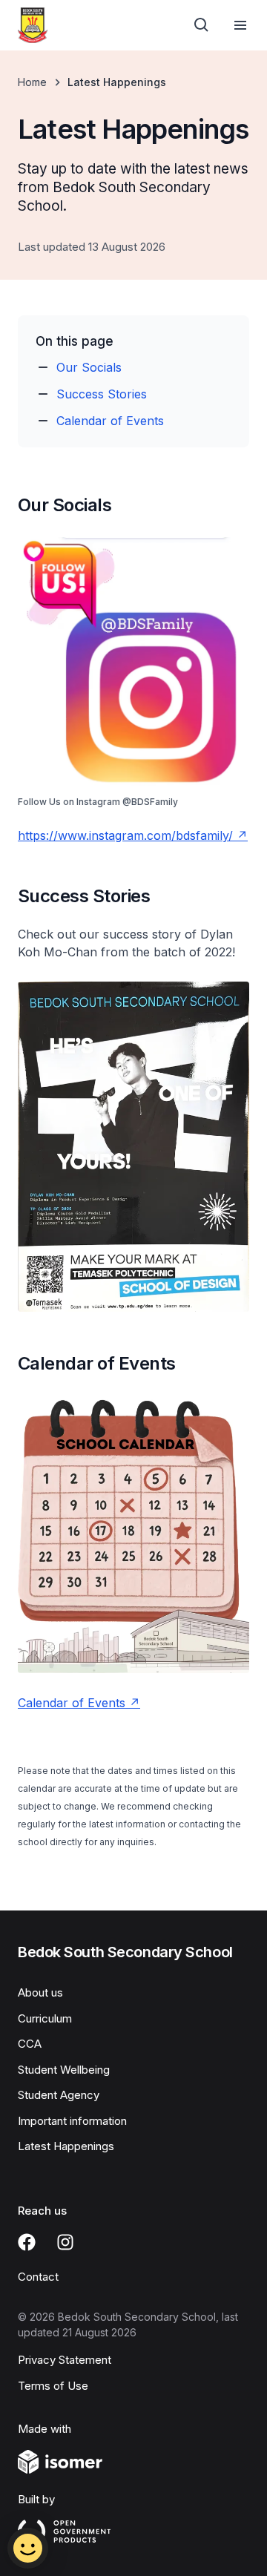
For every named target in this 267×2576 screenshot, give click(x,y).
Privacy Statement (65, 2360)
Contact (38, 2277)
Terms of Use (53, 2386)
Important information (72, 2121)
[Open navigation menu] (240, 25)
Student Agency (59, 2095)
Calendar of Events (110, 421)
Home (32, 82)
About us (40, 1992)
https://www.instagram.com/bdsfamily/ (125, 835)
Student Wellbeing (64, 2070)
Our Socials (89, 367)
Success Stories (102, 394)
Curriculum (45, 2018)
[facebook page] (27, 2242)
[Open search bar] (202, 25)
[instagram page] (65, 2242)
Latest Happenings (66, 2146)
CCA (30, 2044)
